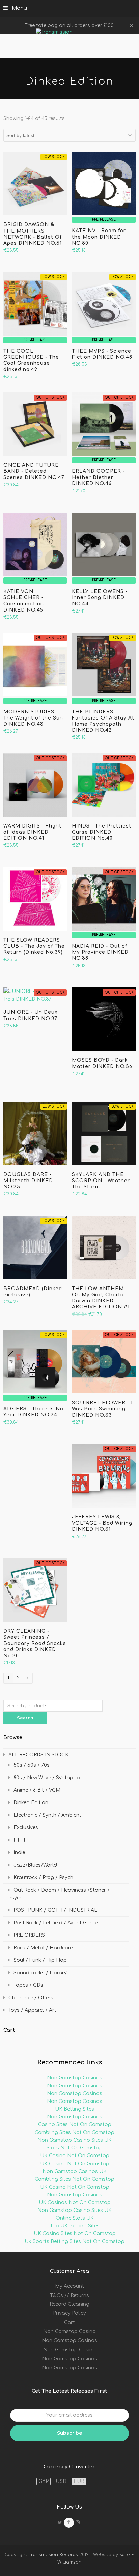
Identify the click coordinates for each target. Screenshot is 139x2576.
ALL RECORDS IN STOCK (38, 1755)
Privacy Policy (69, 2313)
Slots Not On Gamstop (75, 2148)
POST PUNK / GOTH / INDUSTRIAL (55, 1910)
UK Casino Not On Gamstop (75, 2156)
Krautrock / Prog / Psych (43, 1878)
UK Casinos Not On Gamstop (75, 2203)
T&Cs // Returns (69, 2295)
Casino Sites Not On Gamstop (75, 2125)
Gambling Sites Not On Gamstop (75, 2132)
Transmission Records (53, 2555)
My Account (69, 2286)
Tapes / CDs (28, 1985)
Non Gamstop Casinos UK (75, 2172)
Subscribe (69, 2433)
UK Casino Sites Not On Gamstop (75, 2234)
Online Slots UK (75, 2218)
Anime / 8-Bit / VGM (37, 1790)
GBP (44, 2481)
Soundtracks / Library (40, 1973)
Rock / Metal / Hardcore (43, 1948)
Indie (19, 1853)
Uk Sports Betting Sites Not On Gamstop (75, 2241)
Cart (69, 2322)
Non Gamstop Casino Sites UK (75, 2140)
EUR (79, 2481)
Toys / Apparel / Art (32, 2010)
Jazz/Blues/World (35, 1865)
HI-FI (19, 1840)
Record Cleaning (69, 2304)
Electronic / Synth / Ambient (47, 1815)
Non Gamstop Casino (69, 2331)
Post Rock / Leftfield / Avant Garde (55, 1923)
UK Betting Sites (75, 2109)
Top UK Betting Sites (75, 2226)
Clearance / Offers (31, 1998)
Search (25, 1718)
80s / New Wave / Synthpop (47, 1778)
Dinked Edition (31, 1803)
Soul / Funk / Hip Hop (40, 1960)
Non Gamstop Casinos (75, 2078)
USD (61, 2481)
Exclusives (26, 1828)
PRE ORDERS (29, 1935)
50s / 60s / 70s (32, 1765)
